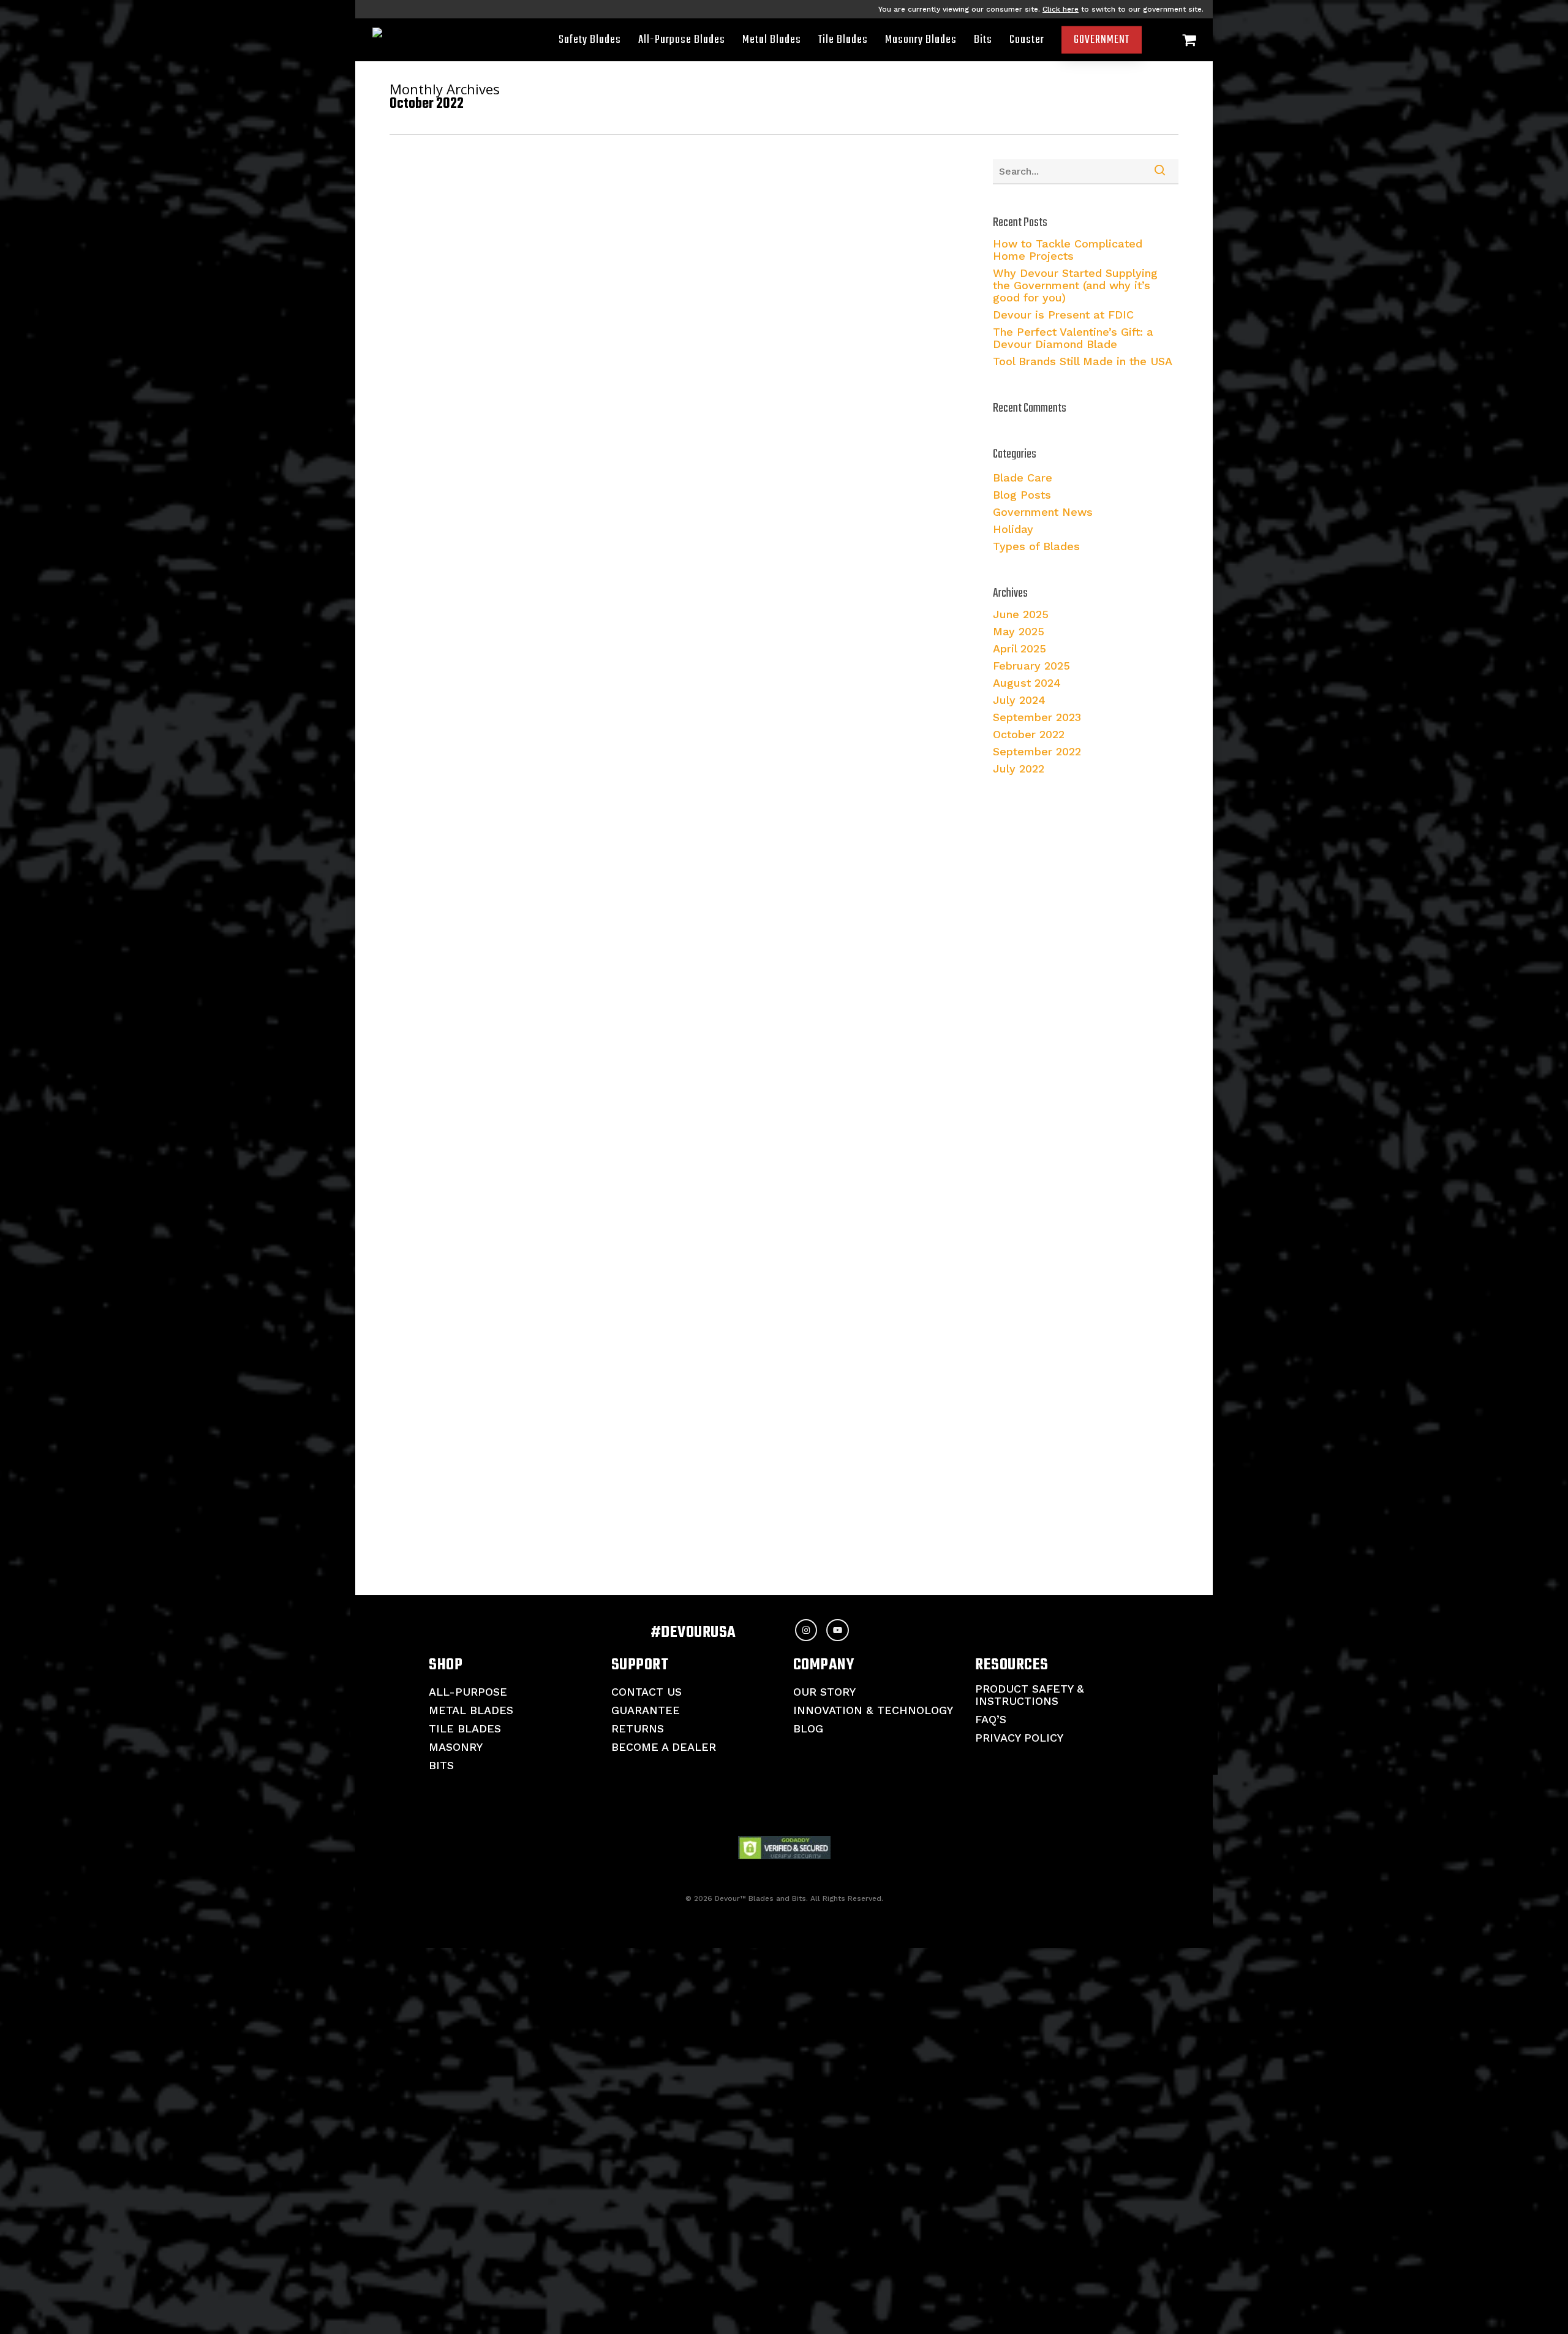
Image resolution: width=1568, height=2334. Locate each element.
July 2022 (1019, 769)
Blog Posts (469, 424)
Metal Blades (471, 1710)
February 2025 (1031, 666)
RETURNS (638, 1728)
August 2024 (1027, 683)
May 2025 (1019, 632)
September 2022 (1037, 752)
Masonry (456, 1747)
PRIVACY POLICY (1019, 1738)
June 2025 (1021, 614)
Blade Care (1023, 478)
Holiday (1013, 529)
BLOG (808, 1728)
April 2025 (1020, 649)
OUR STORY (824, 1692)
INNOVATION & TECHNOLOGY (873, 1710)
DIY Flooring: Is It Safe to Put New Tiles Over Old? (593, 1524)
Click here (1061, 9)
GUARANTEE (646, 1710)
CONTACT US (646, 1692)
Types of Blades (1036, 546)
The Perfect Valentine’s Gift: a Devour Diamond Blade (1073, 338)
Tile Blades (465, 1728)
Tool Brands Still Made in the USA (1083, 361)
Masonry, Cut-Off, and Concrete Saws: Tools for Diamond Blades (631, 468)
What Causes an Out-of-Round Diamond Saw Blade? (599, 1172)
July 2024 (1019, 700)
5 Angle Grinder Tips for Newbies (547, 820)
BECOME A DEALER (664, 1747)
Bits (441, 1765)
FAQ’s (991, 1719)
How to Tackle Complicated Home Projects (1068, 250)
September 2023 (1037, 717)
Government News (1043, 512)
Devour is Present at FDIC (1063, 315)
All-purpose (468, 1692)
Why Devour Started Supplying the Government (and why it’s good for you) (1075, 285)
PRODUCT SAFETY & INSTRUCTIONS (1030, 1695)
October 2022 (1029, 735)
